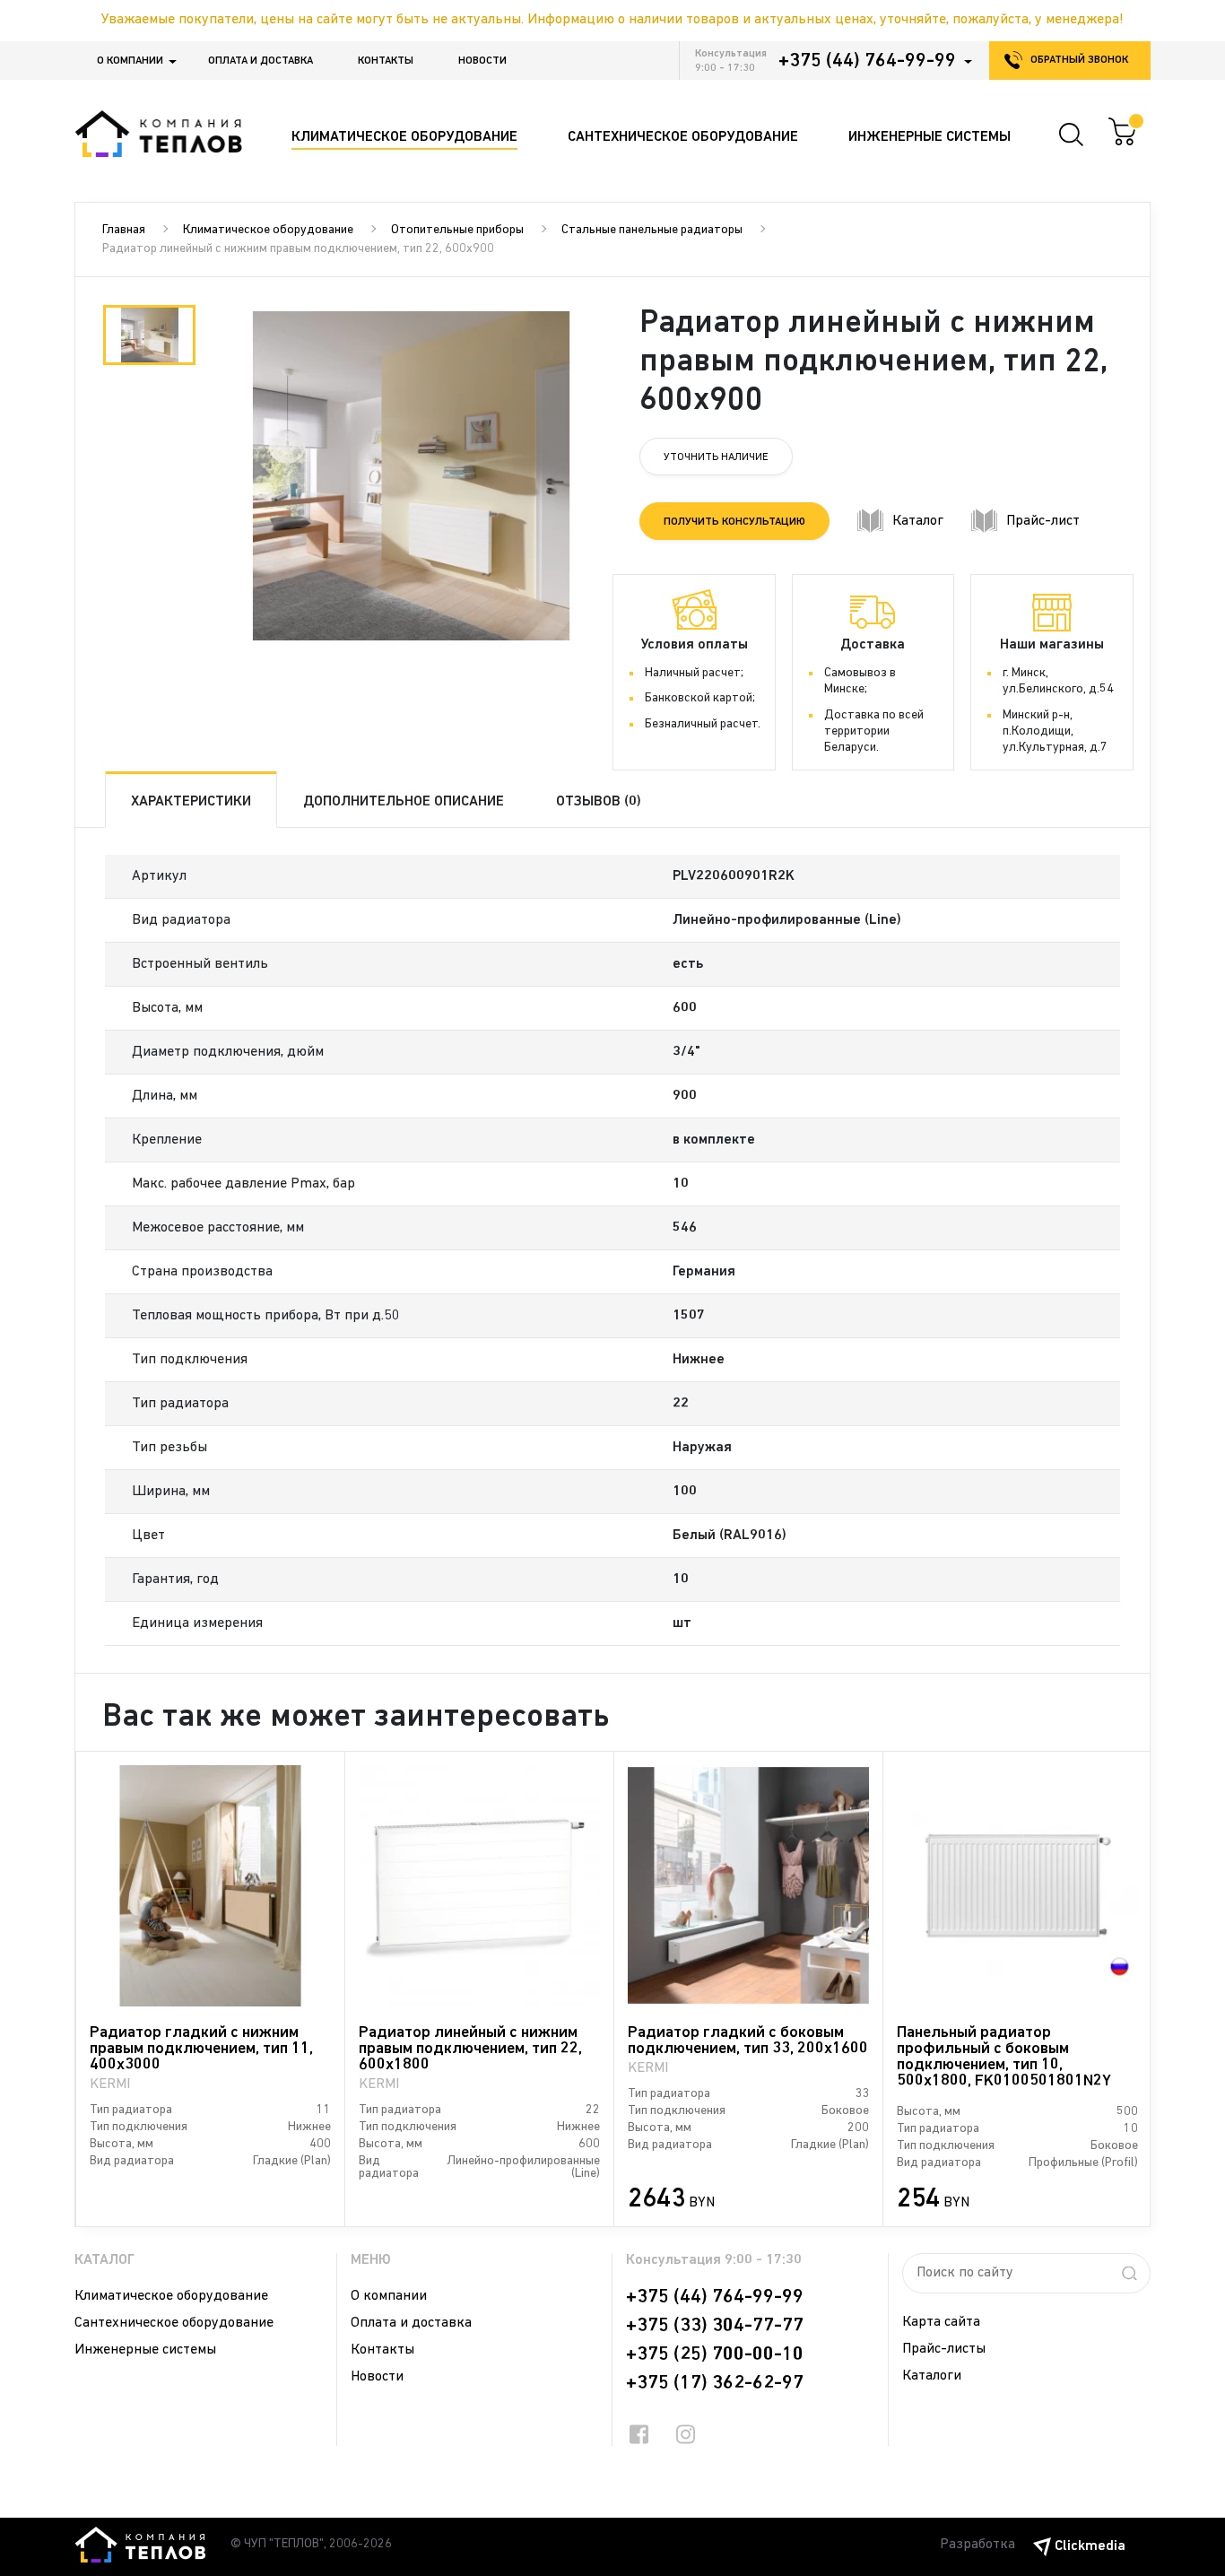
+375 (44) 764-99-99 (867, 61)
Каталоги (932, 2376)
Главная (124, 230)
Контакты (386, 61)
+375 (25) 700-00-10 (715, 2354)
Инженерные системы (145, 2350)
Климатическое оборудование (268, 230)
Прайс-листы (944, 2349)
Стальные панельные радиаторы (652, 230)
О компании (130, 61)
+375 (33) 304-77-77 (715, 2326)
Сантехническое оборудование (174, 2323)
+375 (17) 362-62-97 (715, 2383)
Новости (482, 61)
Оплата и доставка (261, 61)
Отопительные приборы (457, 230)
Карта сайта (941, 2322)
